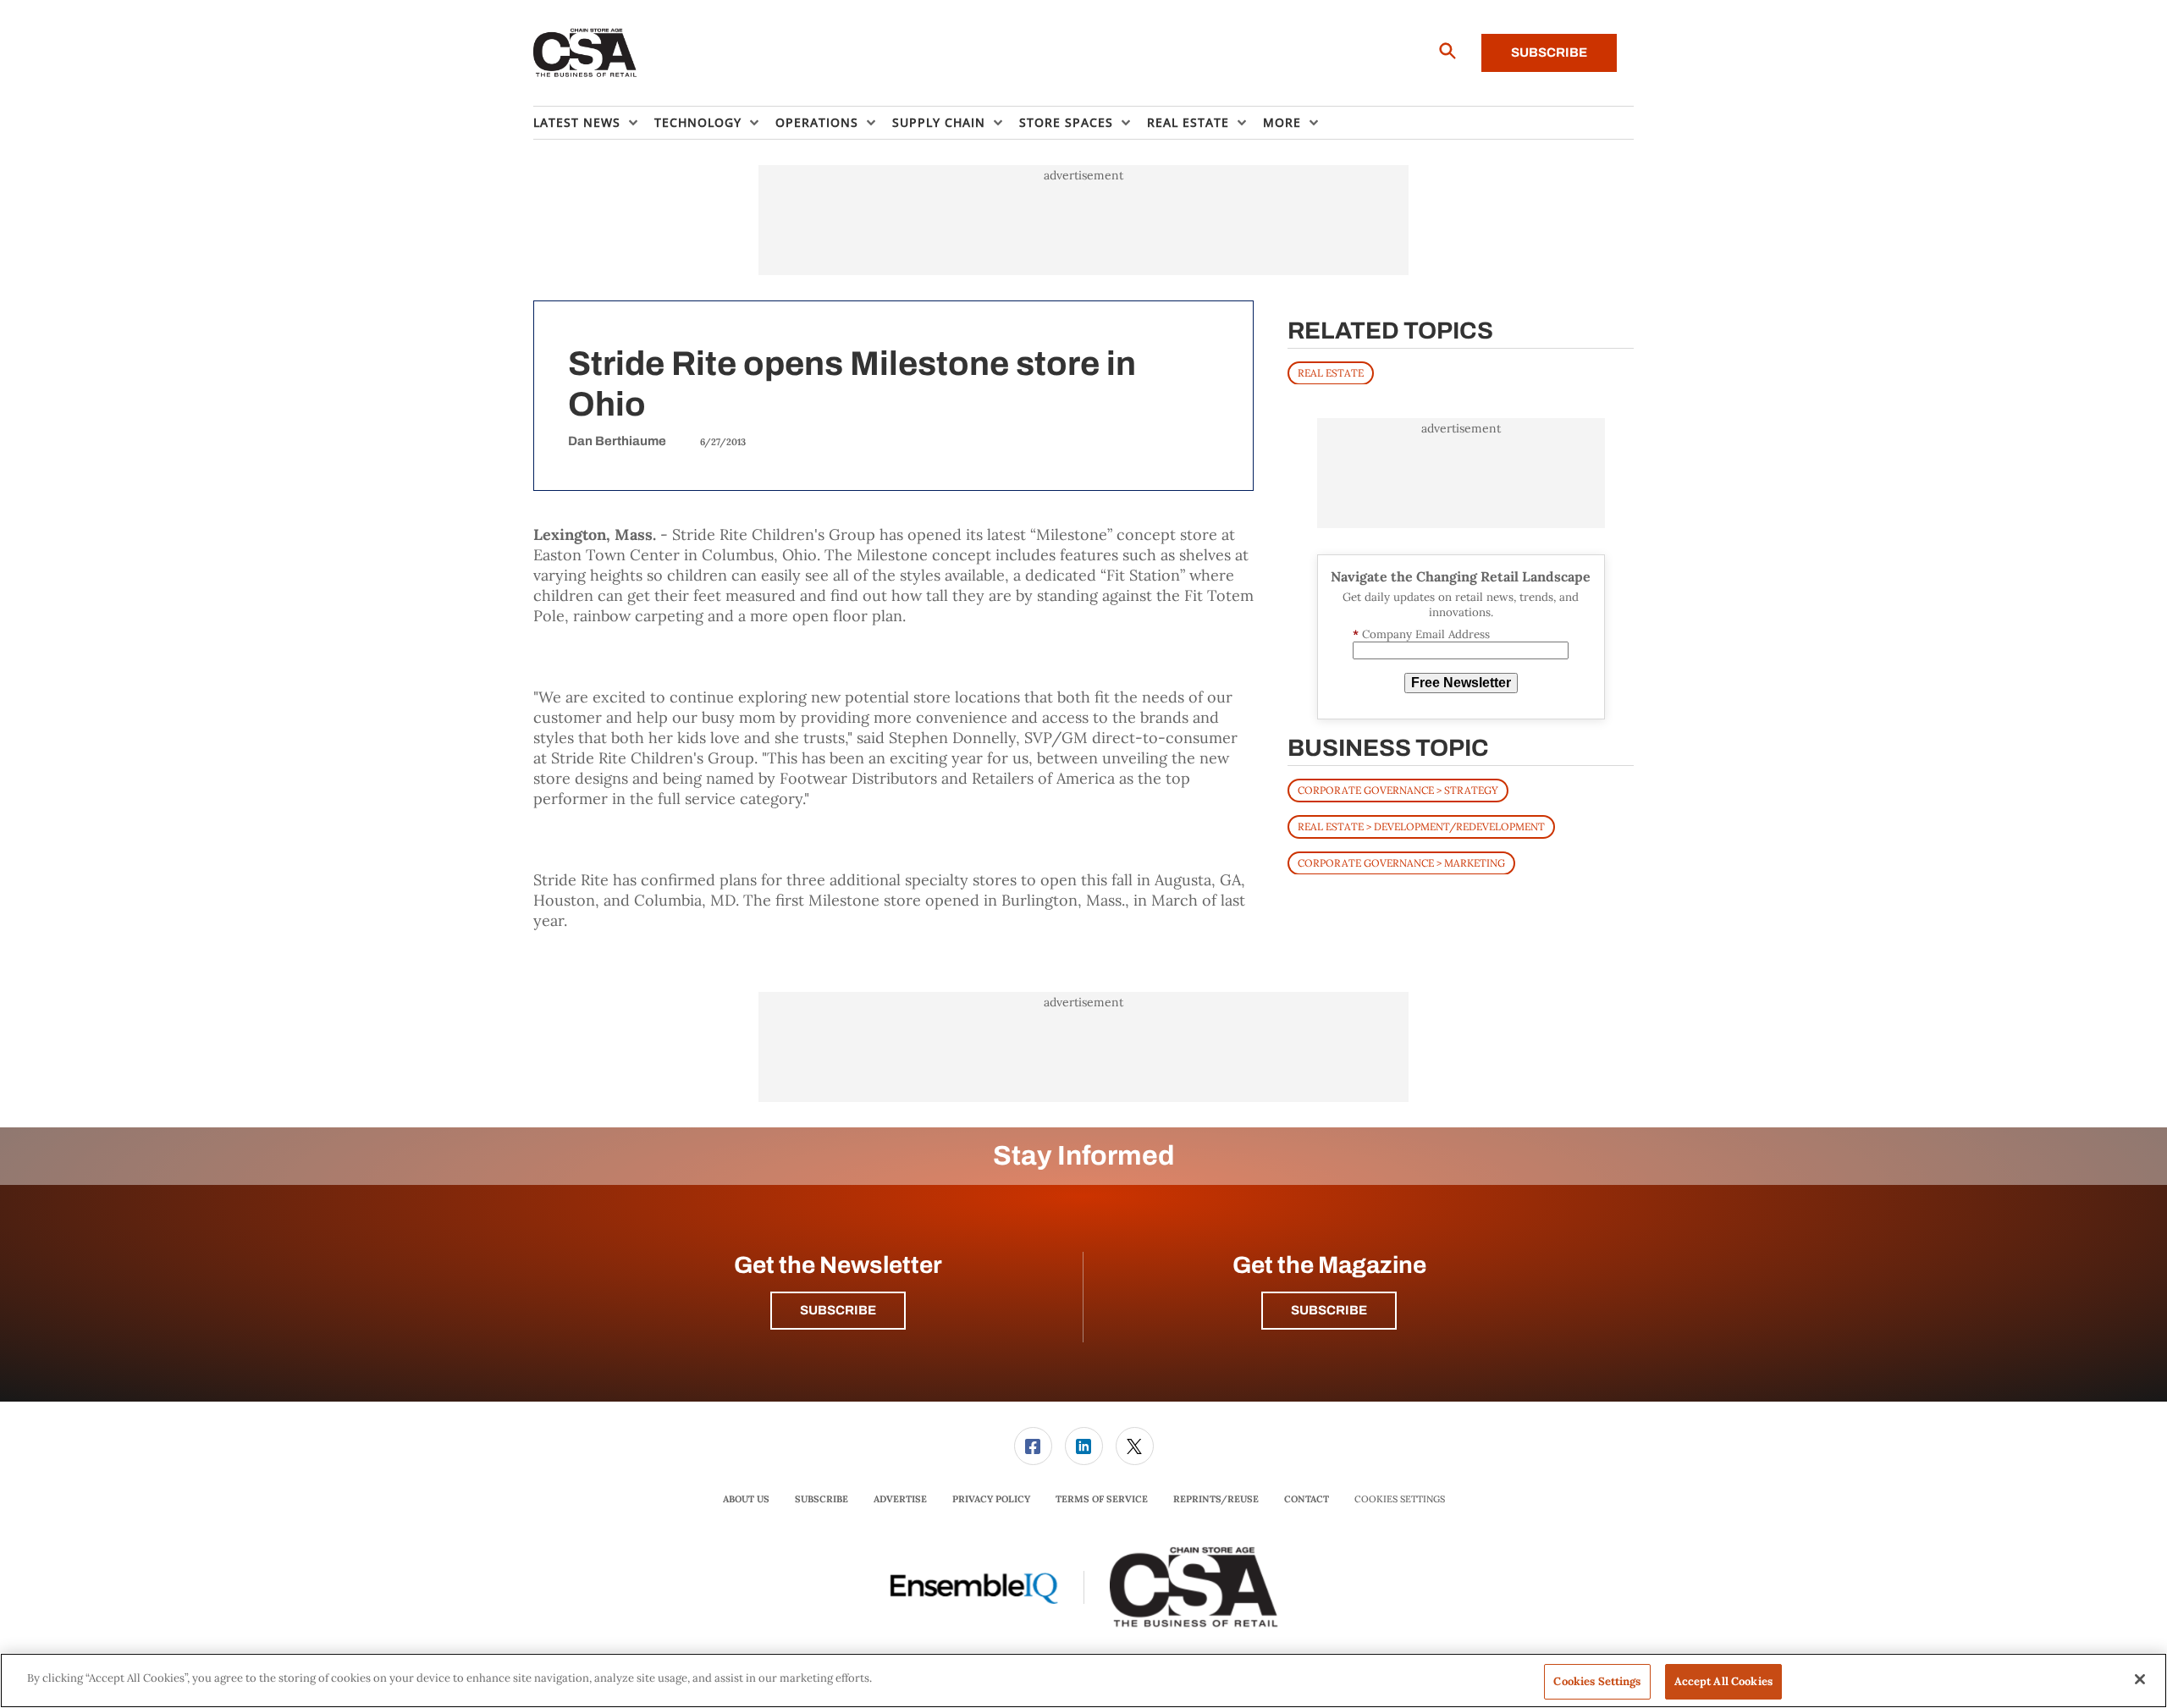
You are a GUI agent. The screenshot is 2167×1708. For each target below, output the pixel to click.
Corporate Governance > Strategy (1398, 789)
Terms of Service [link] (1102, 1499)
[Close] (2140, 1679)
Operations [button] (817, 122)
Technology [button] (698, 122)
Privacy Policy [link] (991, 1499)
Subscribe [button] (838, 1310)
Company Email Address (1421, 634)
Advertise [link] (900, 1499)
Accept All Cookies (1723, 1681)
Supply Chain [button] (939, 122)
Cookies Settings (1400, 1499)
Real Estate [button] (1188, 122)
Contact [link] (1307, 1499)
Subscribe (1549, 52)
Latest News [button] (577, 122)
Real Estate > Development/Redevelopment (1421, 826)
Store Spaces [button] (1066, 122)
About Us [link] (746, 1499)
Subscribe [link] (822, 1499)
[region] (1083, 1680)
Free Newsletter (1461, 683)
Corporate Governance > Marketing (1401, 862)
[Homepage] (585, 53)
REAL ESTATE (1331, 372)
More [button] (1282, 122)
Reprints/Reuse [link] (1216, 1499)
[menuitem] (594, 123)
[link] (1033, 1446)
